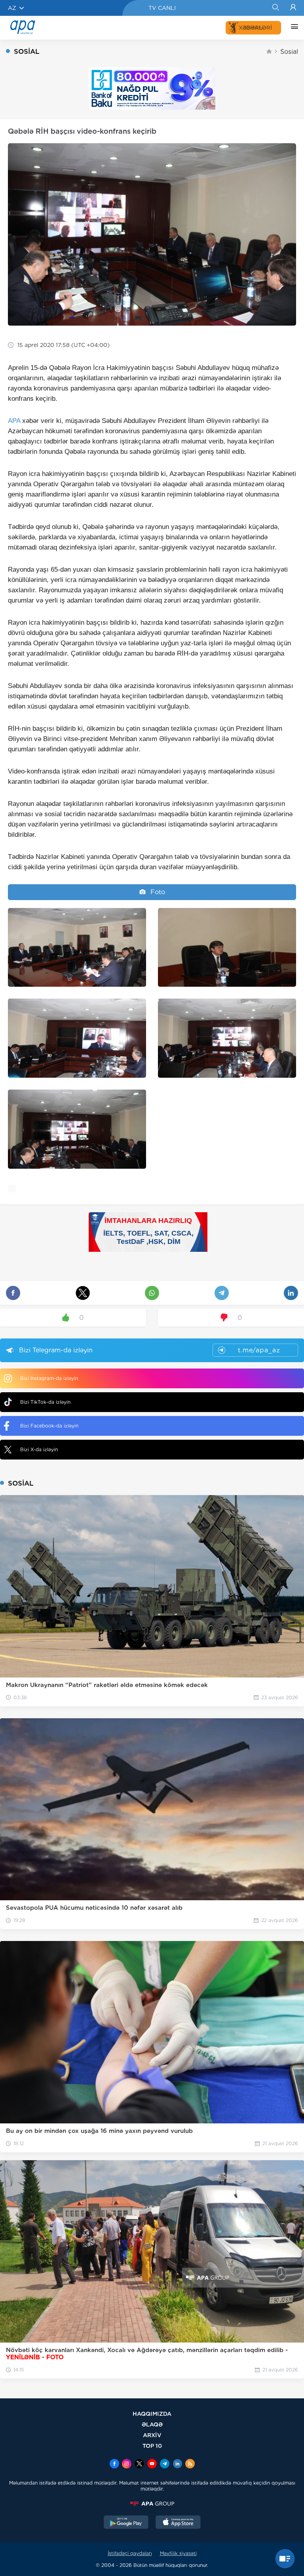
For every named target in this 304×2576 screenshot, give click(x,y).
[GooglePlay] (126, 2523)
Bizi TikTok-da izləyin (45, 1402)
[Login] (293, 8)
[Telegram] (165, 2464)
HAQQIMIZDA (152, 2414)
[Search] (275, 8)
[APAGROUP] (152, 2504)
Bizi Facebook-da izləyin (49, 1426)
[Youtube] (152, 2464)
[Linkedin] (177, 2464)
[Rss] (190, 2464)
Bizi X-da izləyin (39, 1449)
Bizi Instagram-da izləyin (49, 1378)
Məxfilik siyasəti (178, 2553)
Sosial (289, 52)
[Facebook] (114, 2464)
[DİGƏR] (293, 28)
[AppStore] (178, 2523)
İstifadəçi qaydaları (130, 2553)
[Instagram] (127, 2464)
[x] (139, 2464)
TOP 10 (152, 2446)
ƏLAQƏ (152, 2424)
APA (14, 421)
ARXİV (152, 2435)
